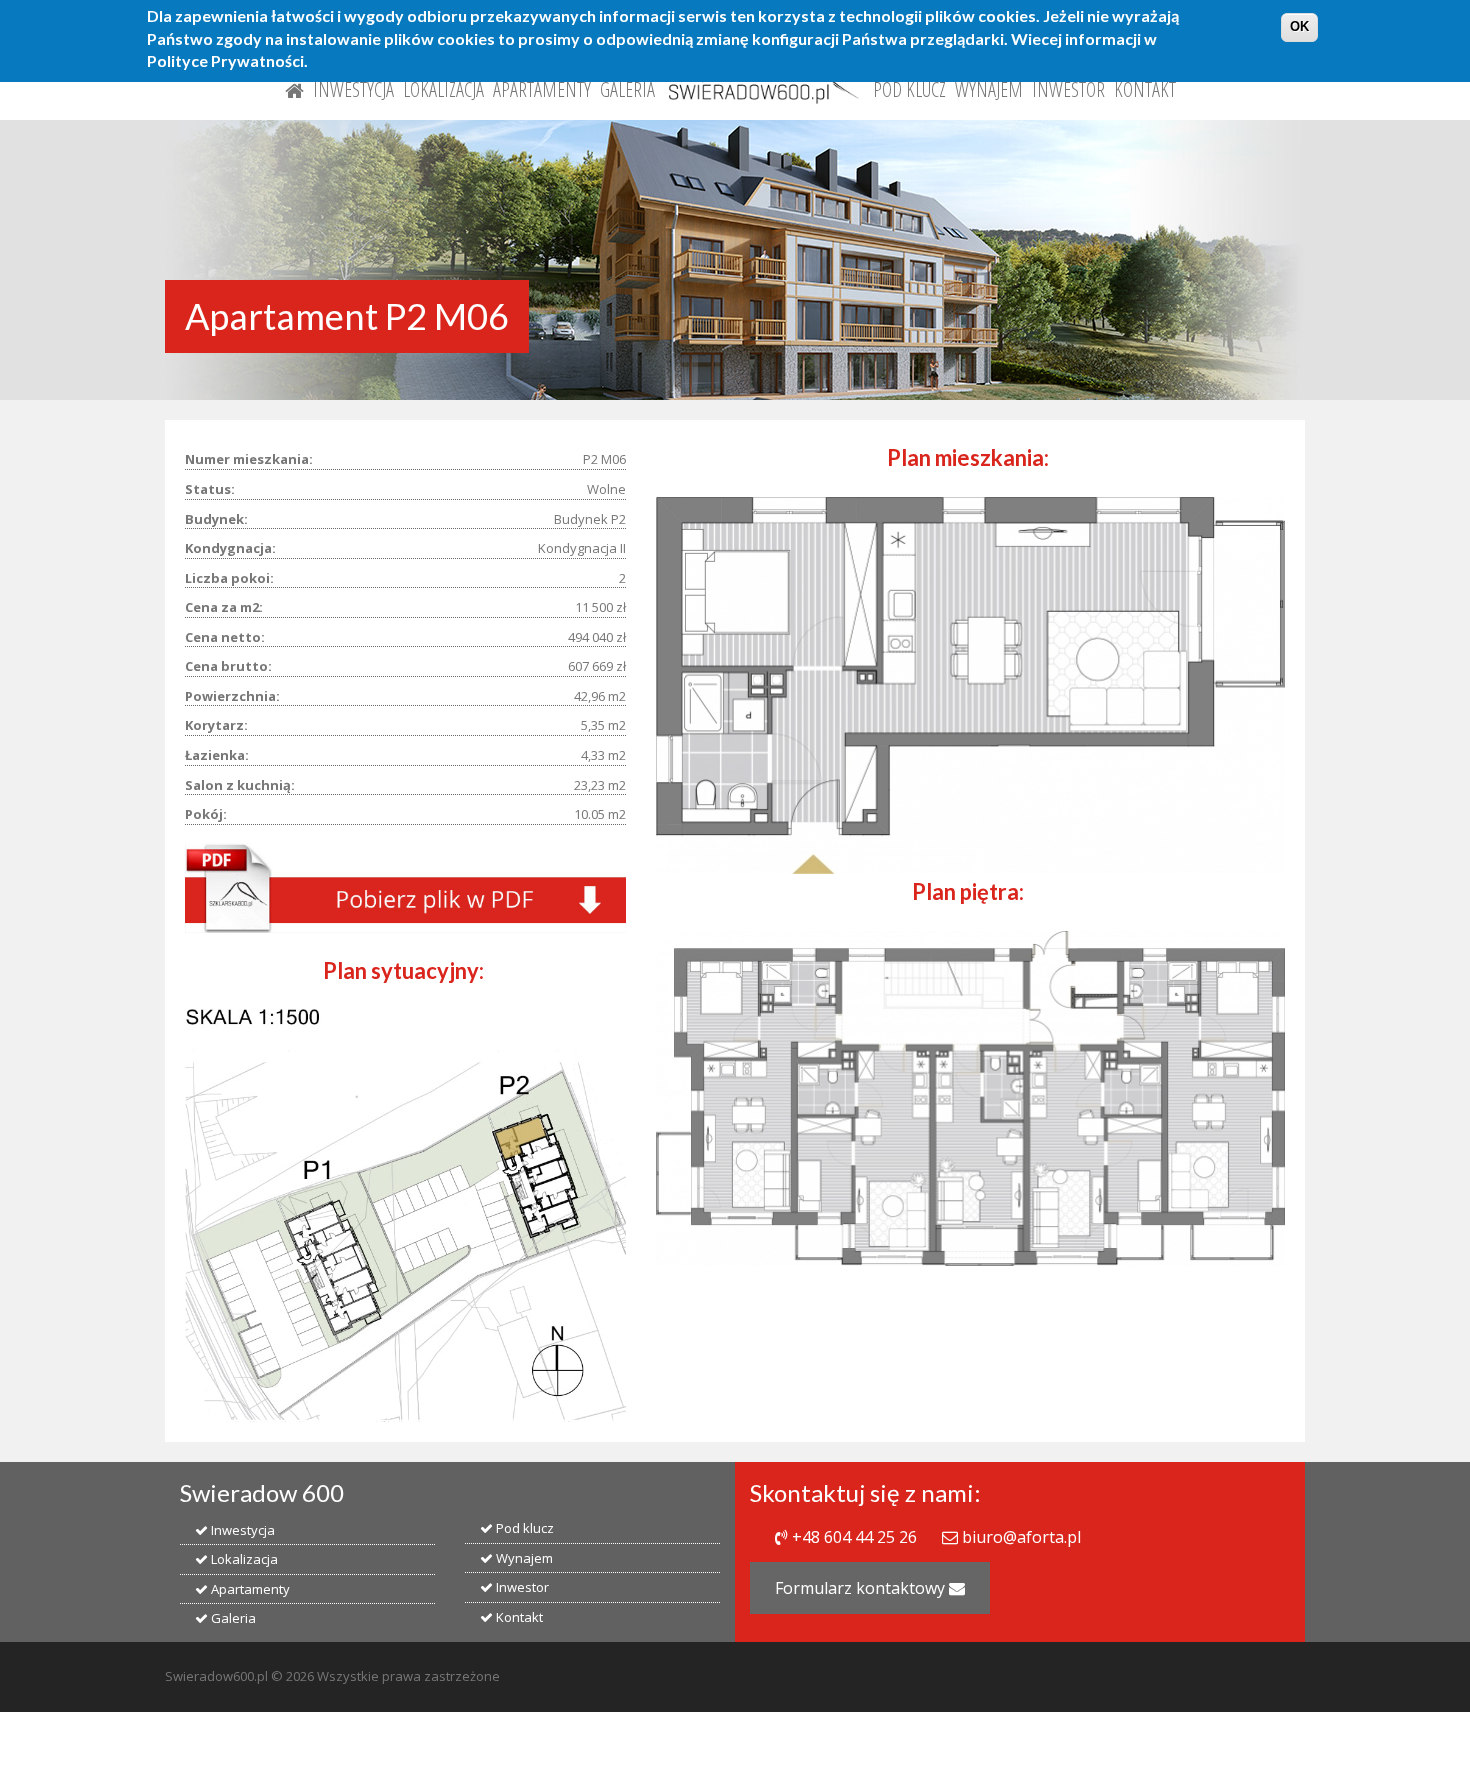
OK (1299, 26)
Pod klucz (909, 89)
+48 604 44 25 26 (854, 1537)
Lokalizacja (443, 89)
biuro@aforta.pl (1021, 1537)
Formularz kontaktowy (862, 1588)
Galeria (627, 89)
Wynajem (989, 89)
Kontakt (1145, 89)
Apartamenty (542, 89)
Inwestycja (353, 89)
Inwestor (1068, 89)
